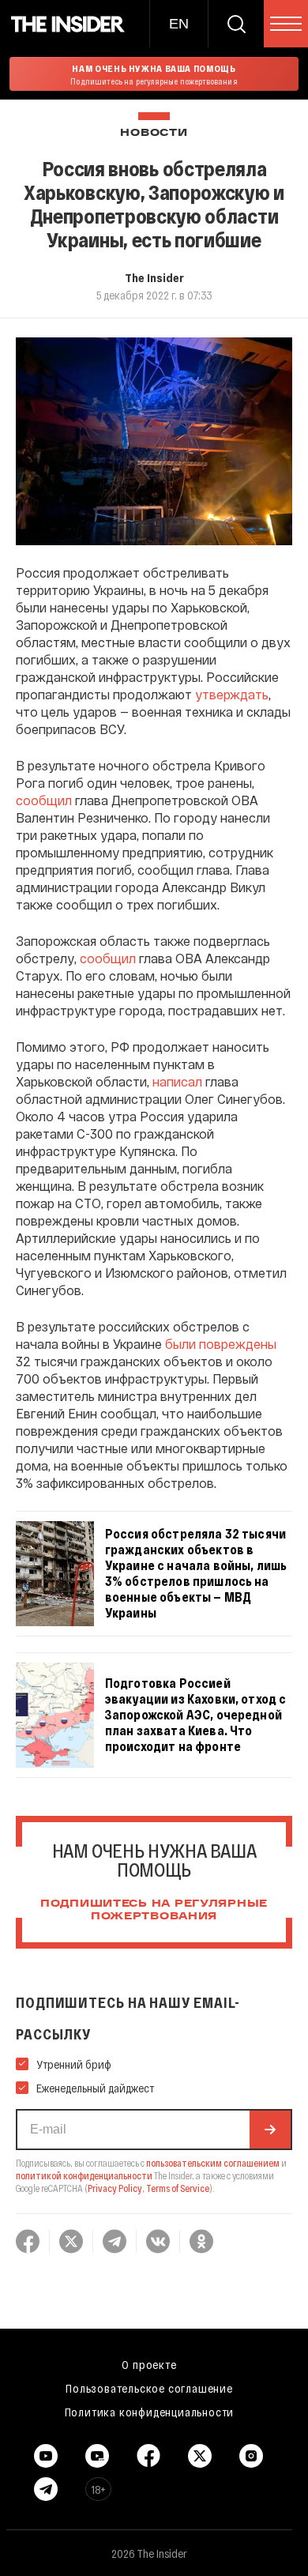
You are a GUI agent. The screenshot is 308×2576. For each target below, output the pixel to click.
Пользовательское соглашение (149, 2388)
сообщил (44, 800)
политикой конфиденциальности (84, 2175)
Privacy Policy (115, 2188)
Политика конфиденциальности (150, 2412)
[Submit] (270, 2130)
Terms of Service (178, 2188)
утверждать (232, 694)
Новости (154, 133)
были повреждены (221, 1344)
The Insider (154, 277)
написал (177, 1081)
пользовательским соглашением (213, 2163)
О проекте (149, 2364)
